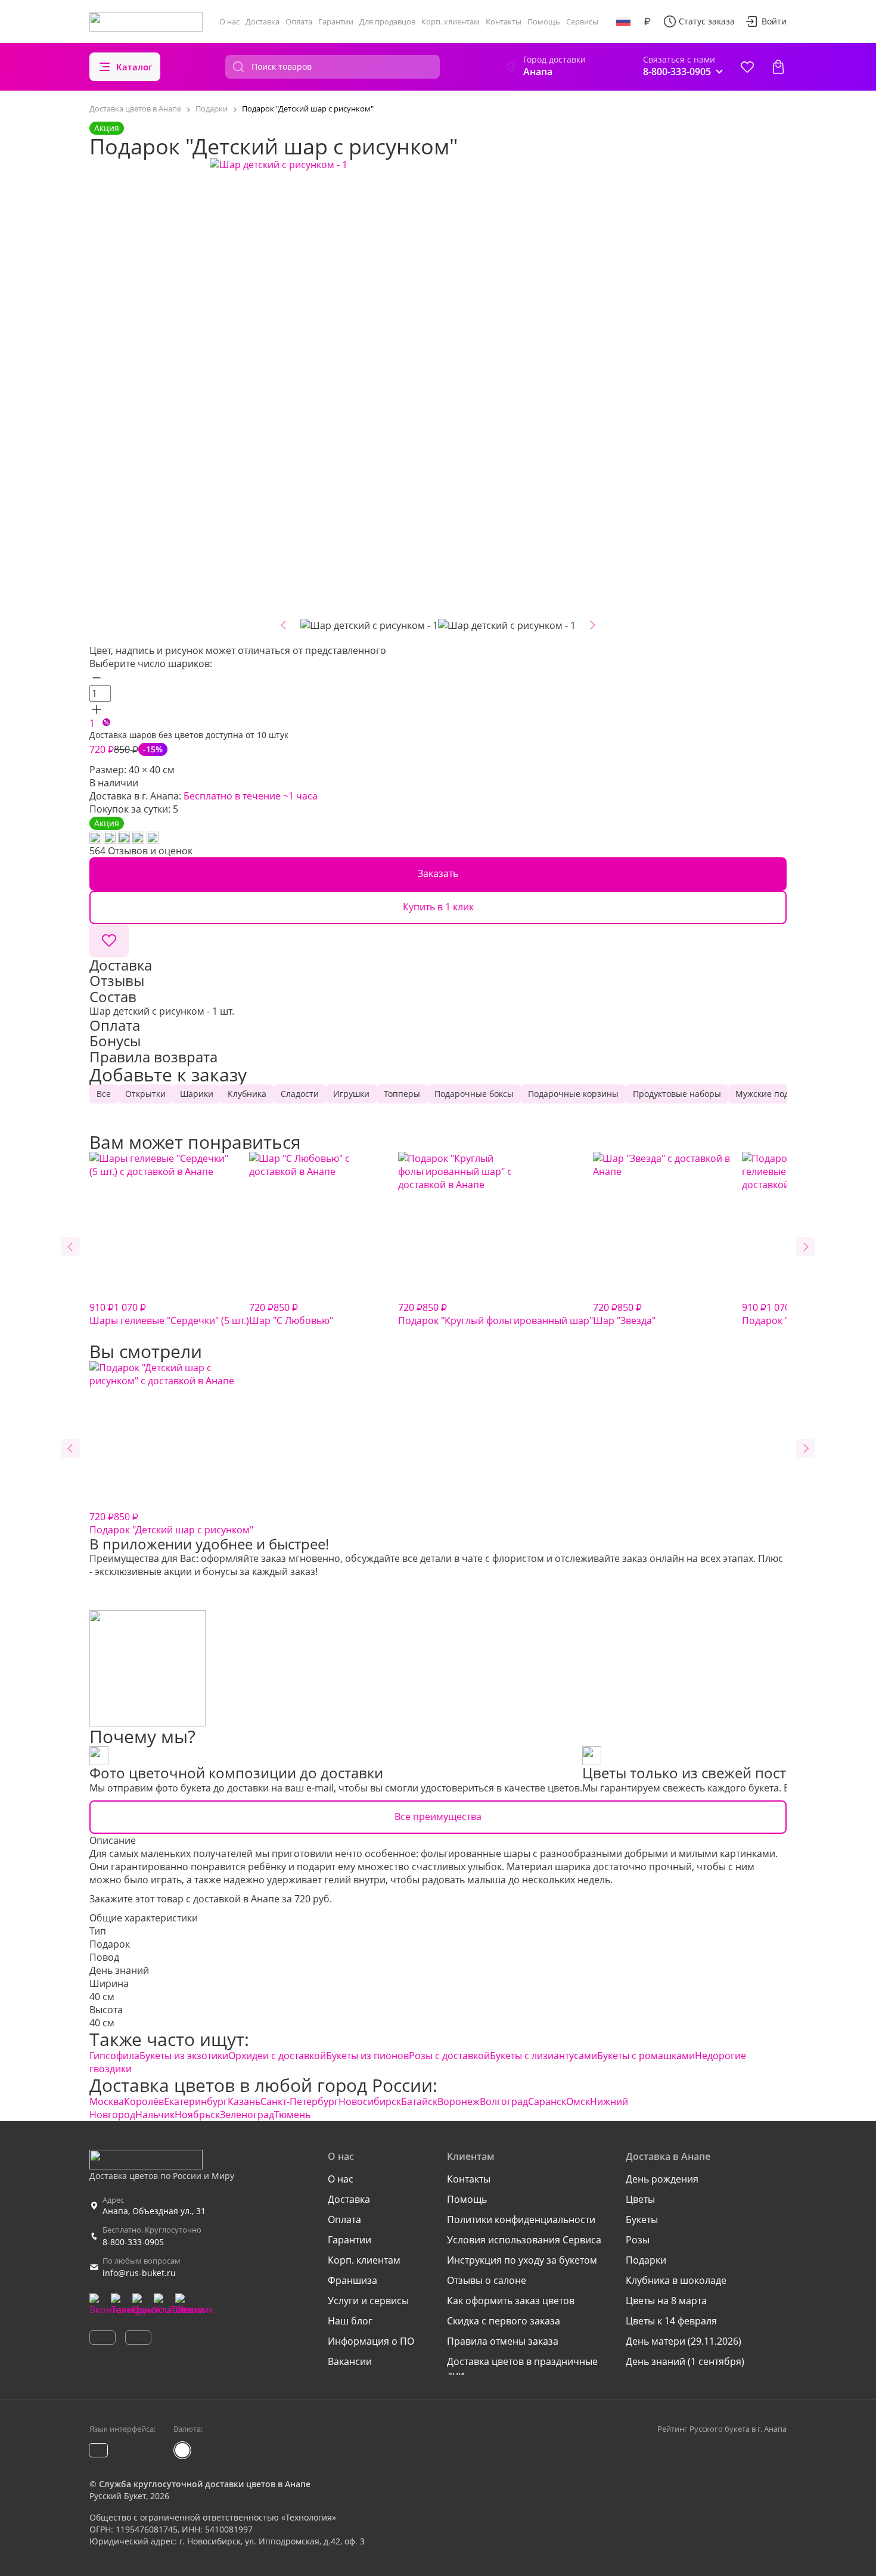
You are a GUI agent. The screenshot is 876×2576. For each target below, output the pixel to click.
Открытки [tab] (145, 1094)
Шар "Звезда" (624, 1314)
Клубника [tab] (247, 1094)
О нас (229, 21)
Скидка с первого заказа (504, 2321)
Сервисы (582, 21)
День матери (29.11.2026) (684, 2341)
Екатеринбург (196, 2101)
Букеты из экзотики (184, 2056)
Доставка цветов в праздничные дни (522, 2368)
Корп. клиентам (451, 21)
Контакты (504, 21)
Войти (774, 21)
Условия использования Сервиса (524, 2240)
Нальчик (155, 2115)
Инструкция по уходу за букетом (522, 2260)
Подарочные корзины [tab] (573, 1094)
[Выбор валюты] (647, 21)
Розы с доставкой (449, 2056)
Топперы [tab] (402, 1094)
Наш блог (350, 2321)
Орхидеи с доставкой (277, 2056)
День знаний (119, 1970)
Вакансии (350, 2361)
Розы (638, 2240)
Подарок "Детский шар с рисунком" (171, 1523)
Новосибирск (370, 2101)
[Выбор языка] (623, 21)
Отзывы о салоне (487, 2280)
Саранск (547, 2101)
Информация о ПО (371, 2341)
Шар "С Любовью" (291, 1314)
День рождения (662, 2179)
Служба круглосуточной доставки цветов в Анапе (205, 2484)
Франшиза (352, 2280)
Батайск (419, 2101)
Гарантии (336, 21)
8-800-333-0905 (133, 2242)
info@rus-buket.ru (139, 2273)
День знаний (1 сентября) (685, 2361)
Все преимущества (438, 1816)
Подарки (646, 2260)
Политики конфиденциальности (521, 2219)
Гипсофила (114, 2056)
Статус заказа (707, 21)
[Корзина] (778, 67)
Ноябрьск (197, 2115)
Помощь (544, 21)
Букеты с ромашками (646, 2056)
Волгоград (504, 2101)
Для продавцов (387, 21)
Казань (244, 2101)
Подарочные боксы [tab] (474, 1094)
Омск (578, 2101)
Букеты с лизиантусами (543, 2056)
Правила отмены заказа (503, 2341)
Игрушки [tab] (351, 1094)
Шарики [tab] (197, 1094)
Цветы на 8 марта (666, 2301)
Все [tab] (104, 1094)
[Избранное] (747, 67)
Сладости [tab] (300, 1094)
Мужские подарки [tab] (772, 1094)
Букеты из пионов (367, 2056)
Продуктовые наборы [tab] (677, 1094)
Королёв (144, 2101)
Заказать (438, 873)
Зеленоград (247, 2115)
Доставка (263, 21)
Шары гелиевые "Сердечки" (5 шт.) (169, 1314)
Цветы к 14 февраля (671, 2321)
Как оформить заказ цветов (511, 2301)
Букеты (642, 2219)
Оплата (299, 21)
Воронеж (459, 2101)
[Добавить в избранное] (109, 941)
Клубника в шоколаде (676, 2280)
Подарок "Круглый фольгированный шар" (496, 1314)
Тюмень (292, 2115)
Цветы (640, 2199)
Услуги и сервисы (368, 2301)
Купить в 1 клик (438, 907)
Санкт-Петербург (299, 2101)
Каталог (134, 67)
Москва (107, 2101)
